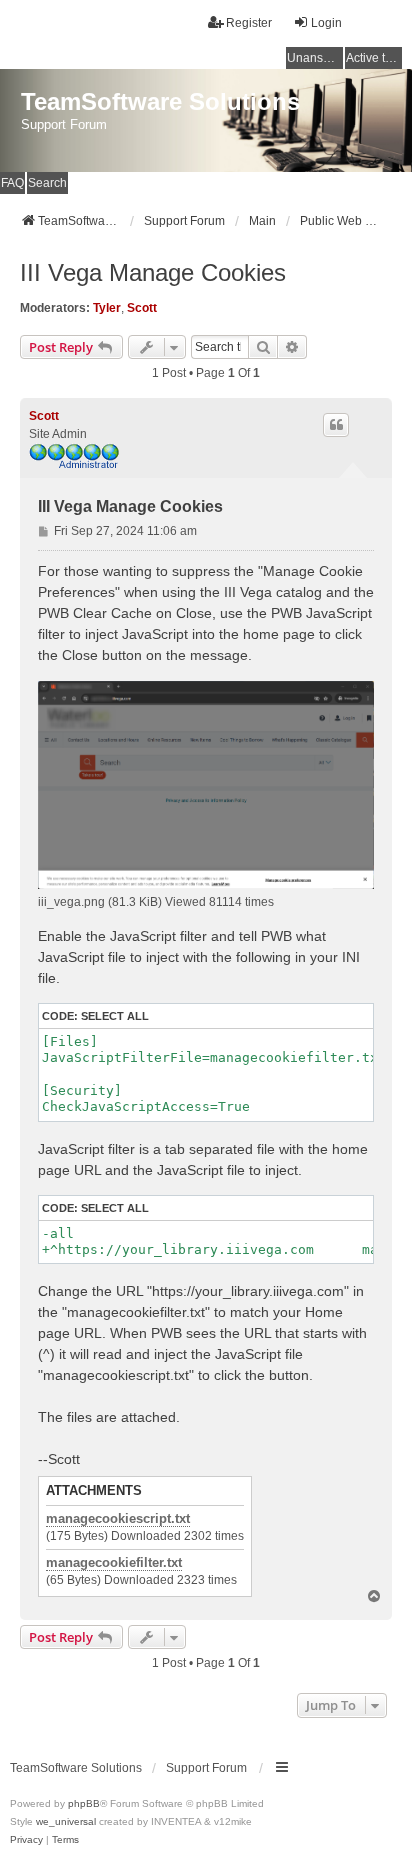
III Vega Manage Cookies (153, 272)
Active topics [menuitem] (374, 58)
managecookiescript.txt (118, 1519)
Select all (115, 1016)
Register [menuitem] (249, 23)
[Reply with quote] (336, 425)
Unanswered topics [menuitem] (315, 58)
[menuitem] (26, 1840)
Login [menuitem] (326, 23)
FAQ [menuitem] (12, 183)
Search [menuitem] (47, 183)
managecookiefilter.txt (114, 1563)
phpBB (84, 1803)
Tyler (107, 308)
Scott (142, 308)
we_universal (66, 1821)
